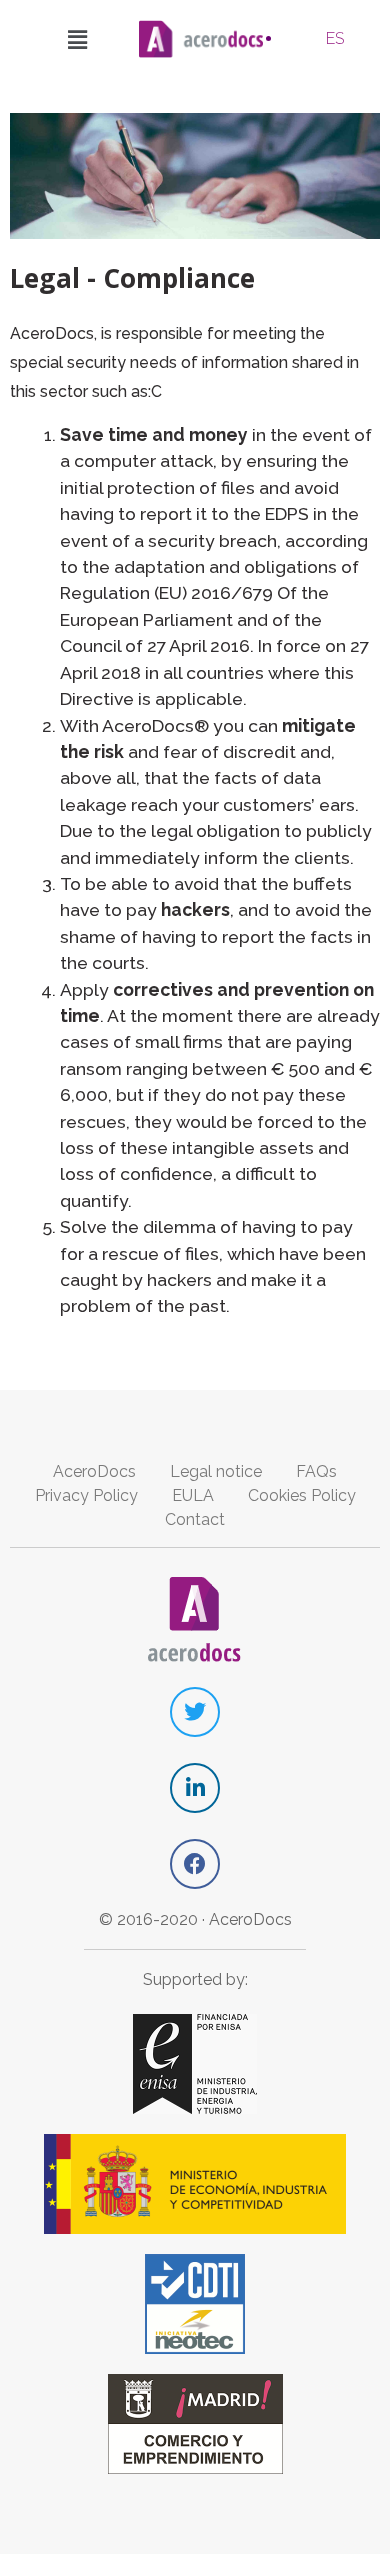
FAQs (316, 1471)
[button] (78, 39)
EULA (193, 1495)
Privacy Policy (86, 1495)
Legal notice (216, 1471)
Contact (195, 1519)
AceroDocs (94, 1471)
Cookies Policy (302, 1495)
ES (335, 38)
